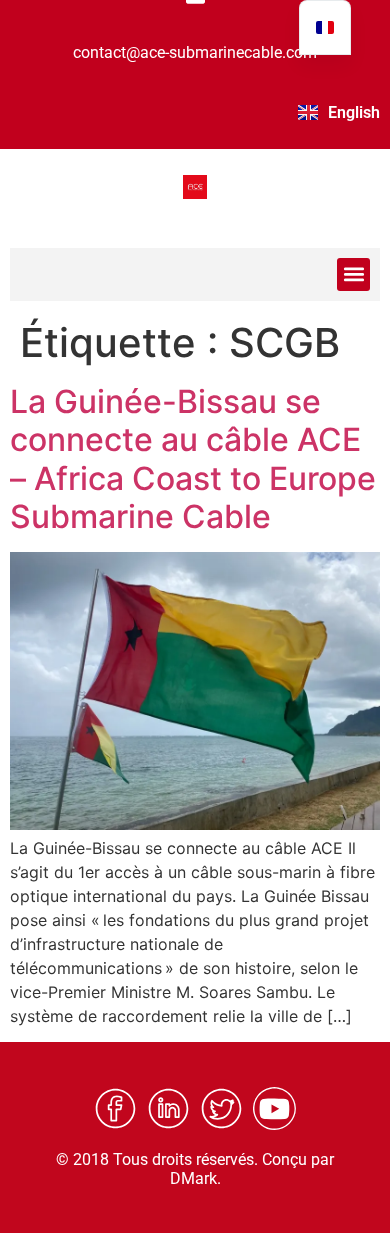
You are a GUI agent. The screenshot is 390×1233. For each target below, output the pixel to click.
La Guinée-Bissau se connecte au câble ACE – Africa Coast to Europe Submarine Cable (193, 459)
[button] (353, 274)
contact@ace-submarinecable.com (195, 52)
